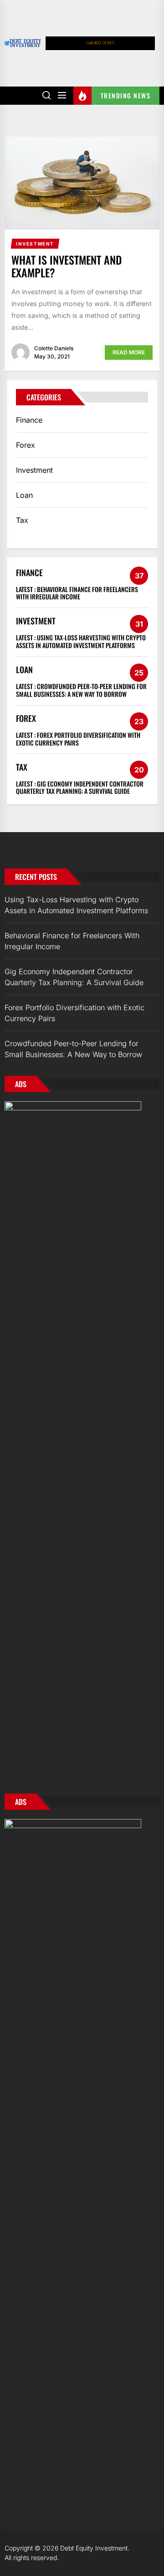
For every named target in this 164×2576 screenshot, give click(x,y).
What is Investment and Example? (67, 266)
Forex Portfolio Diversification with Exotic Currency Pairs (78, 739)
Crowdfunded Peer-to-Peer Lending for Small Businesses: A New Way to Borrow (81, 690)
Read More (129, 352)
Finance (29, 420)
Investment (34, 470)
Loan (24, 495)
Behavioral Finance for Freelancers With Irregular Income (77, 593)
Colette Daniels (54, 348)
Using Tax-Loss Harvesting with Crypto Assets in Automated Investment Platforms (81, 641)
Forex (26, 445)
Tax (22, 520)
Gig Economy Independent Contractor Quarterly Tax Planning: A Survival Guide (80, 787)
